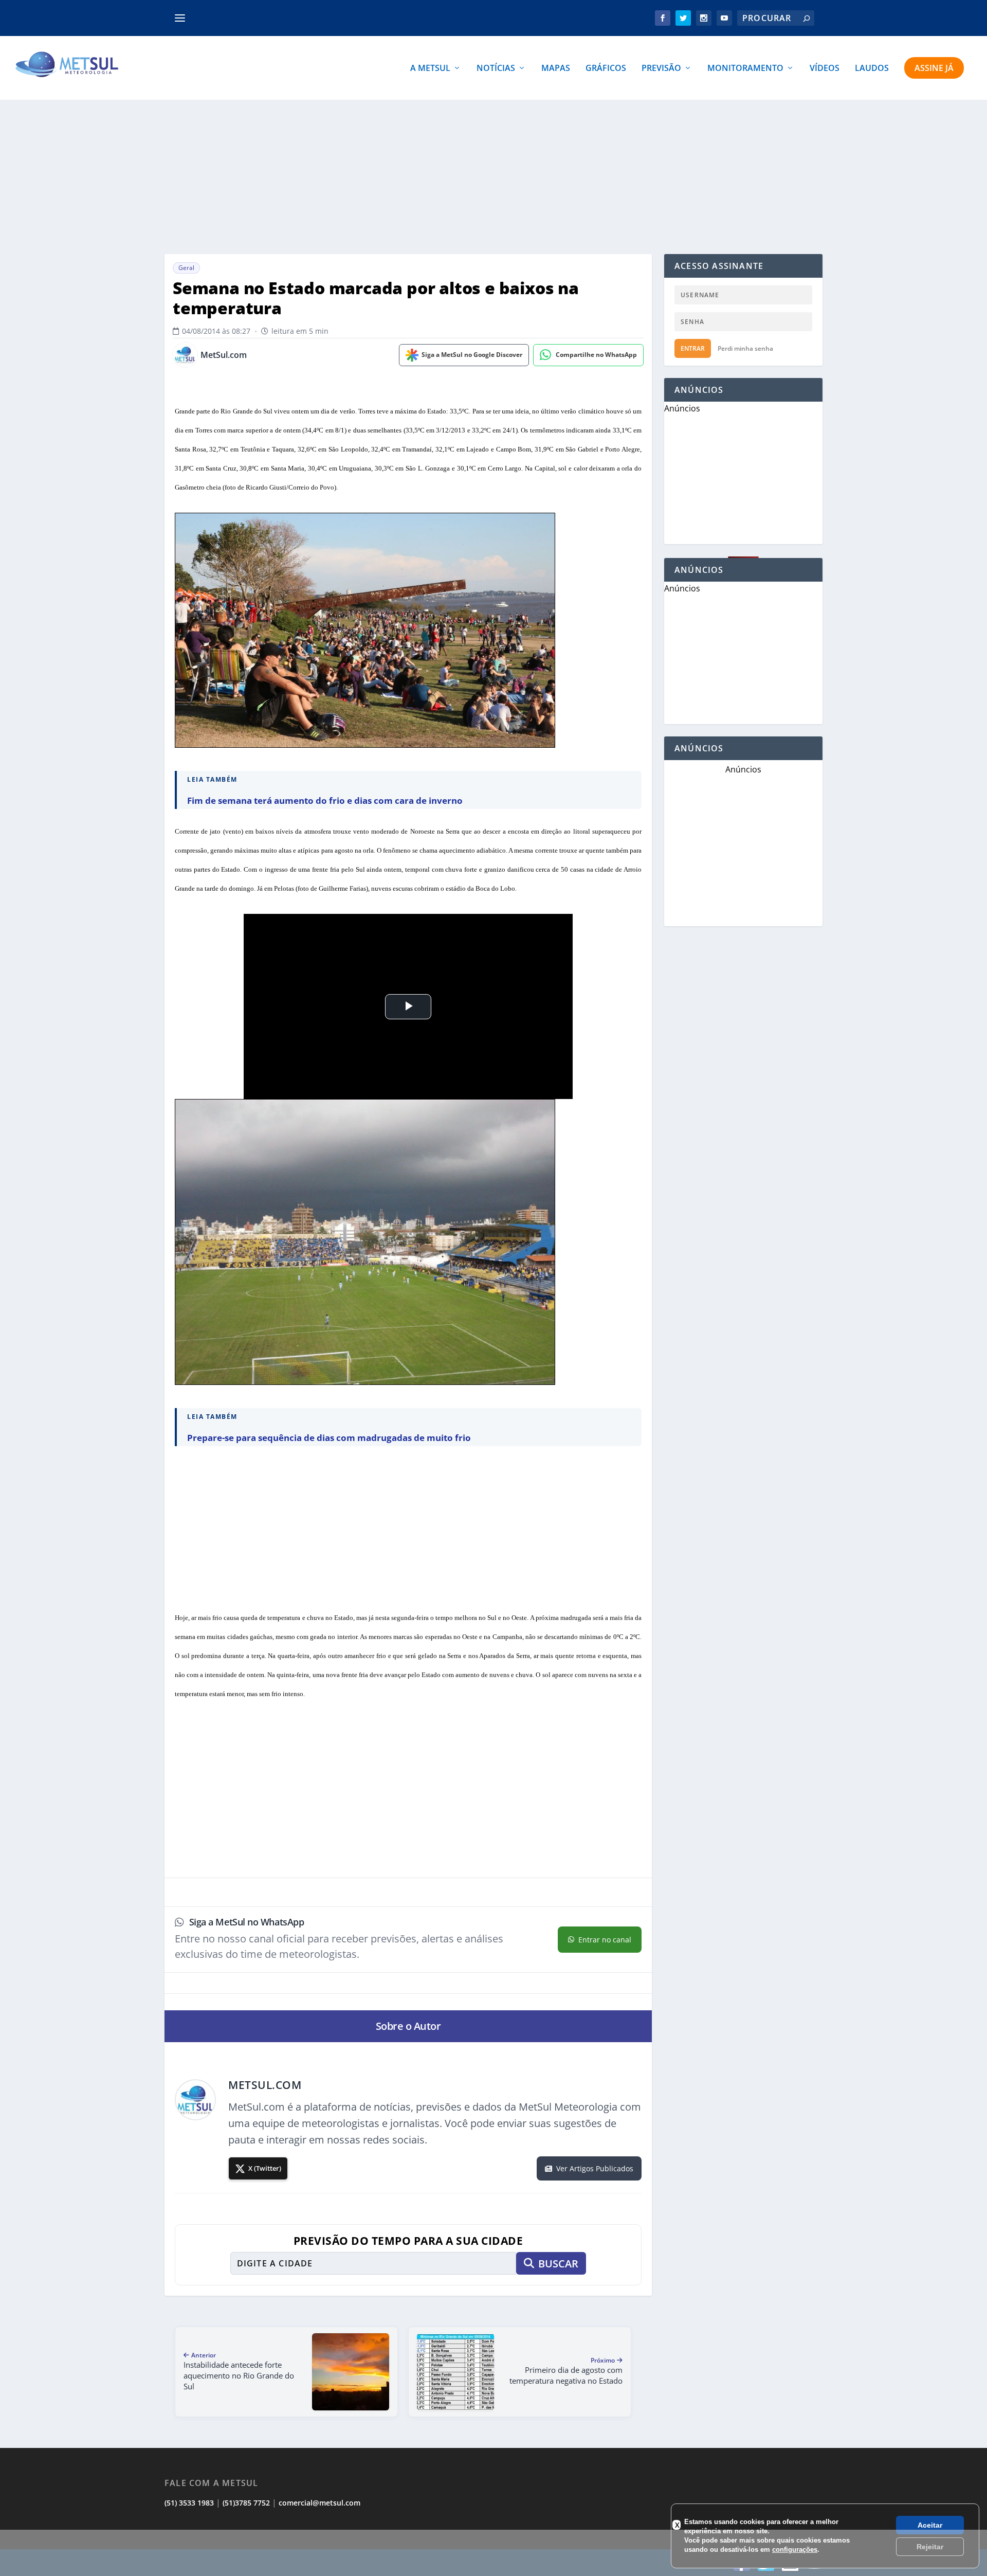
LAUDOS (872, 69)
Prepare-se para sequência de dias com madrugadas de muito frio (329, 1438)
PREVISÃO (661, 69)
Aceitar (930, 2525)
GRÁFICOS (606, 69)
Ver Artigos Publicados (595, 2168)
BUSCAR (558, 2264)
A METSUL (430, 69)
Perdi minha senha (745, 348)
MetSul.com (224, 355)
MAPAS (556, 69)
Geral (186, 268)
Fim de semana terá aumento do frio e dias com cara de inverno (325, 800)
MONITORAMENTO (745, 69)
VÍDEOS (825, 69)
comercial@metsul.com (319, 2503)
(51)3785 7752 (246, 2503)
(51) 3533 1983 (189, 2503)
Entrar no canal (605, 1940)
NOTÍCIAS (496, 69)
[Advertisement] (493, 177)
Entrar (693, 348)
